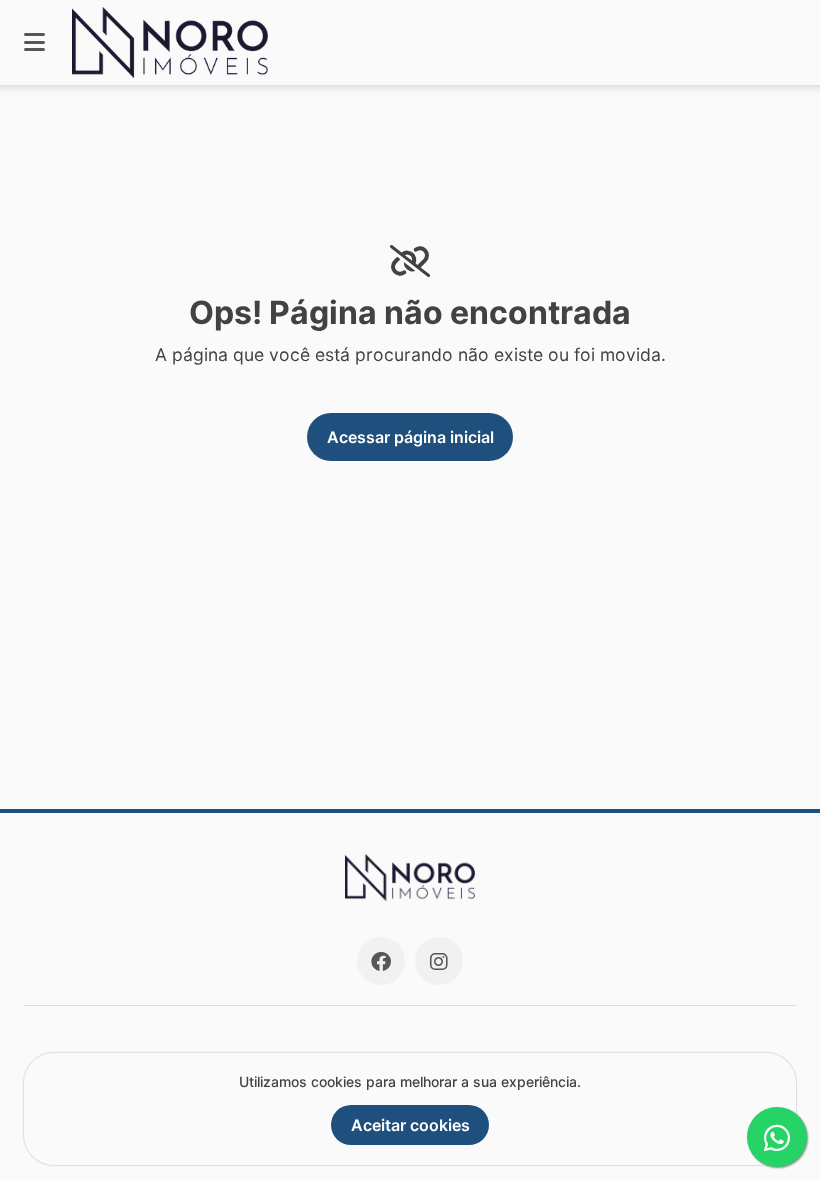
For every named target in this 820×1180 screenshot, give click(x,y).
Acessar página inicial (410, 437)
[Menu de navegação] (34, 42)
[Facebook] (381, 961)
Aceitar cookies (410, 1125)
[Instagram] (439, 961)
